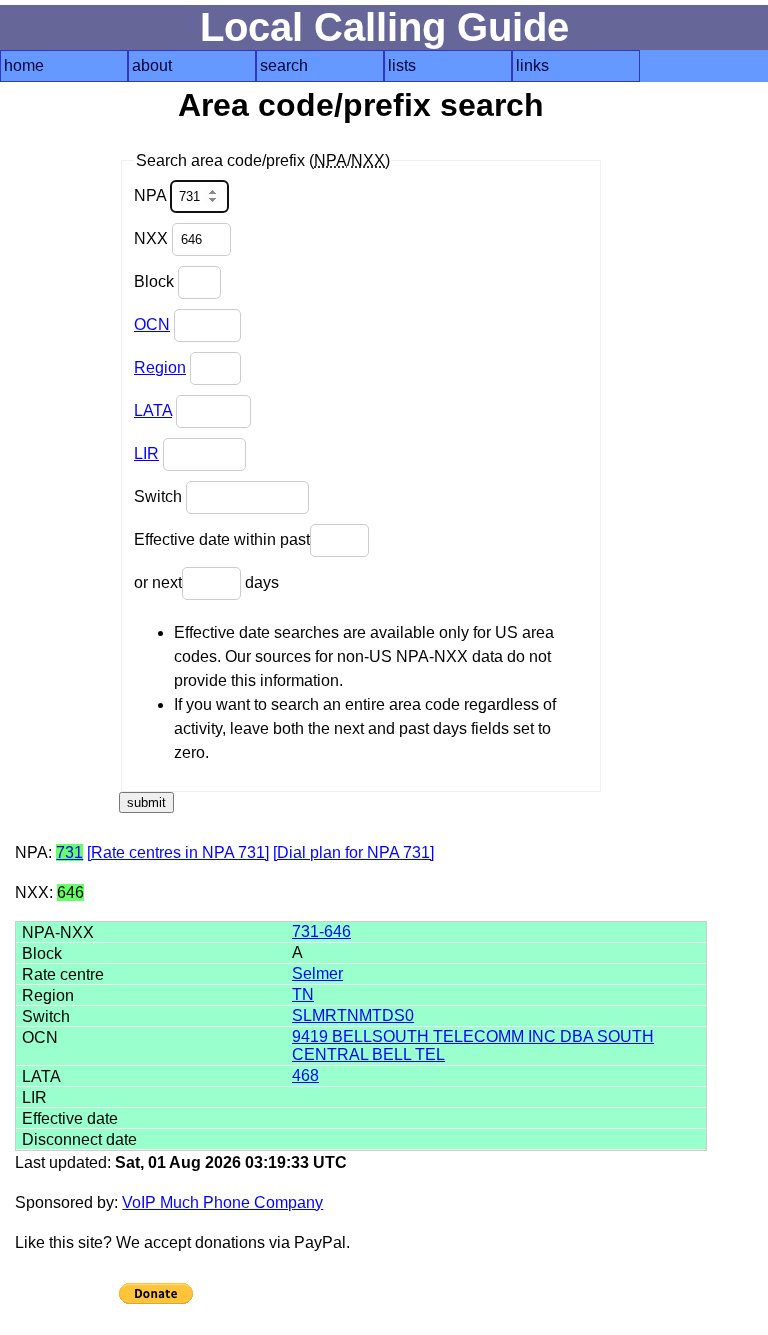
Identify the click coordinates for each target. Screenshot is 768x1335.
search (284, 65)
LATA (153, 410)
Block (156, 281)
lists (402, 65)
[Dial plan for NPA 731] (353, 852)
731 (69, 852)
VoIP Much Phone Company (222, 1202)
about (152, 65)
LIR (146, 453)
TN (303, 994)
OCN (152, 324)
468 (305, 1075)
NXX (153, 238)
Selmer (317, 973)
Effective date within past (222, 539)
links (532, 65)
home (24, 65)
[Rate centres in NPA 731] (178, 852)
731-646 (321, 931)
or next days (206, 582)
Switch (160, 496)
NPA (152, 195)
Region (160, 367)
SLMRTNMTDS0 (353, 1015)
